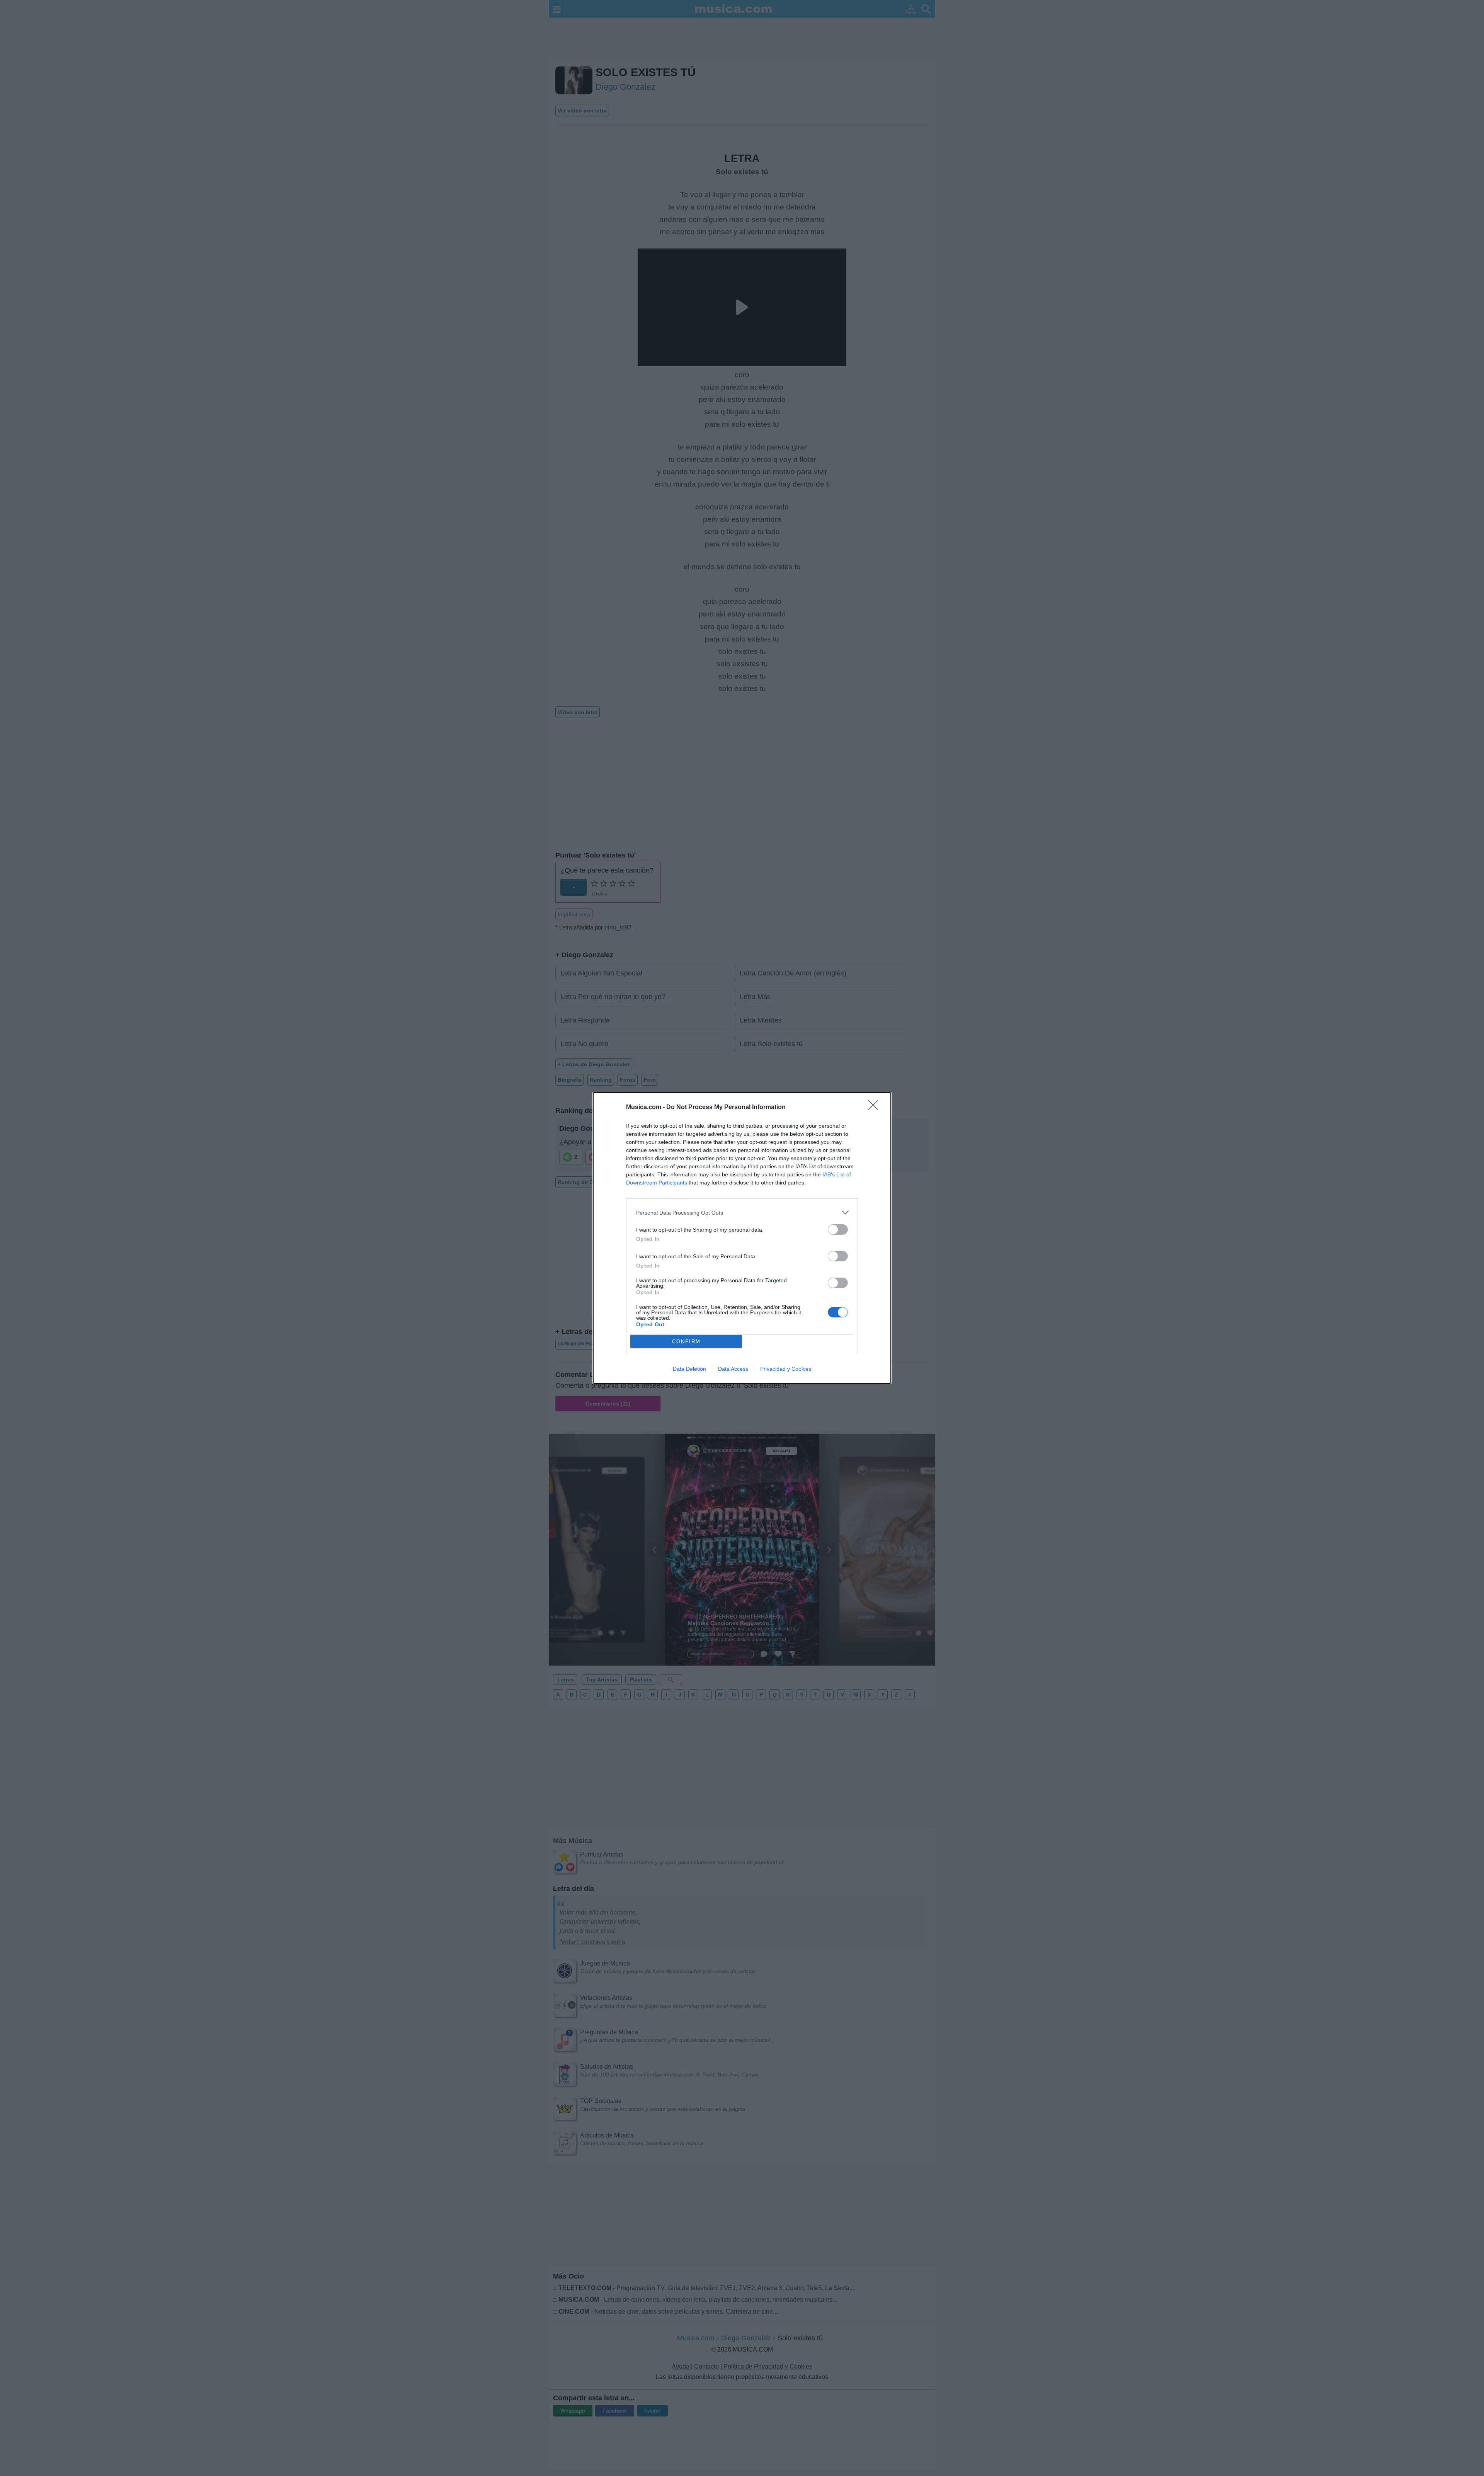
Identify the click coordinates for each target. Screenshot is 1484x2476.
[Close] (876, 1108)
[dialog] (742, 1238)
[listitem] (742, 1212)
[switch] (838, 1229)
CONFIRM (686, 1342)
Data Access (733, 1369)
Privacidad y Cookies (786, 1369)
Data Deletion (689, 1369)
